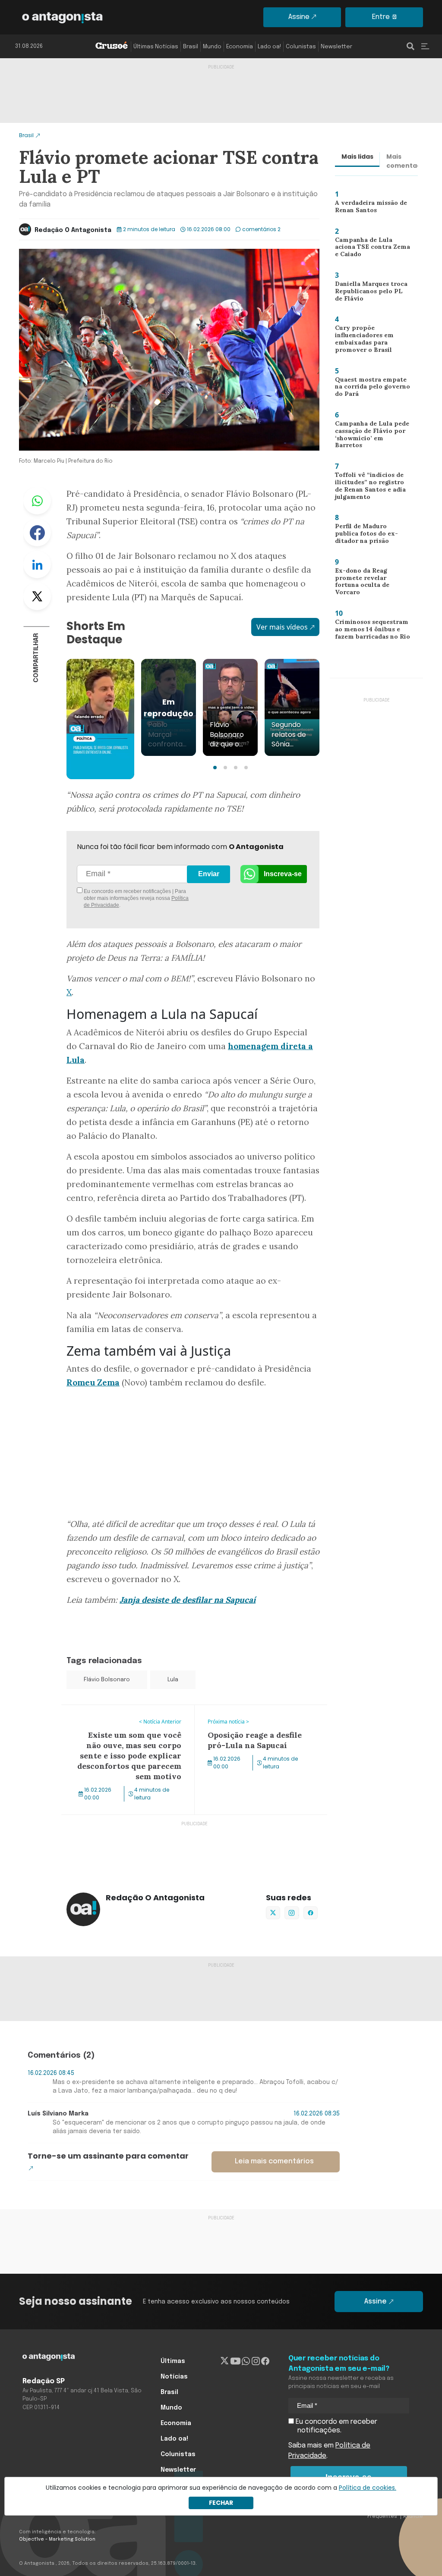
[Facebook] (265, 2361)
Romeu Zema (93, 1382)
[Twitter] (225, 2361)
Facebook (37, 533)
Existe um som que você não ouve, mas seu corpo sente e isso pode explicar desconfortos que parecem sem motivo (126, 1720)
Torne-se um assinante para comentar (108, 2156)
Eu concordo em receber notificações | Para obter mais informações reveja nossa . (136, 898)
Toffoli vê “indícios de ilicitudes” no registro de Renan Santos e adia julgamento (370, 488)
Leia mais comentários (274, 2161)
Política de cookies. (368, 2488)
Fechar (221, 2503)
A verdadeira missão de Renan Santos (368, 208)
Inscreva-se (283, 874)
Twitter (37, 596)
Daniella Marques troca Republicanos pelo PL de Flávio (369, 293)
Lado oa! (269, 47)
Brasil (191, 47)
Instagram (292, 1913)
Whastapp (37, 501)
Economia (240, 47)
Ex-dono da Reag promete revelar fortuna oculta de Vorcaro (372, 583)
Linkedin (37, 564)
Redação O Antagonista (73, 230)
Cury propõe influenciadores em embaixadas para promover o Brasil (361, 341)
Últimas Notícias (156, 47)
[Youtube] (235, 2361)
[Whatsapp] (246, 2361)
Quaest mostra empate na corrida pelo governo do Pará (369, 389)
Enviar (209, 874)
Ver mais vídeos (282, 627)
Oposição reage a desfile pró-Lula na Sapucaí (254, 1715)
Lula (173, 1680)
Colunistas (301, 47)
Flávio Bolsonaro (107, 1680)
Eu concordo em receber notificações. (336, 2426)
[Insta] (256, 2361)
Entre (381, 17)
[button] (215, 768)
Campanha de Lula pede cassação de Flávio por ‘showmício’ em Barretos (370, 436)
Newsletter (336, 47)
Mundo (212, 47)
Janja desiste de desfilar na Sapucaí (188, 1600)
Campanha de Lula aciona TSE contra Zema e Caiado (372, 247)
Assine (299, 17)
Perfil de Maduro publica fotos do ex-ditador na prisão (370, 535)
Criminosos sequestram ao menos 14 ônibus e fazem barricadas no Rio (369, 631)
